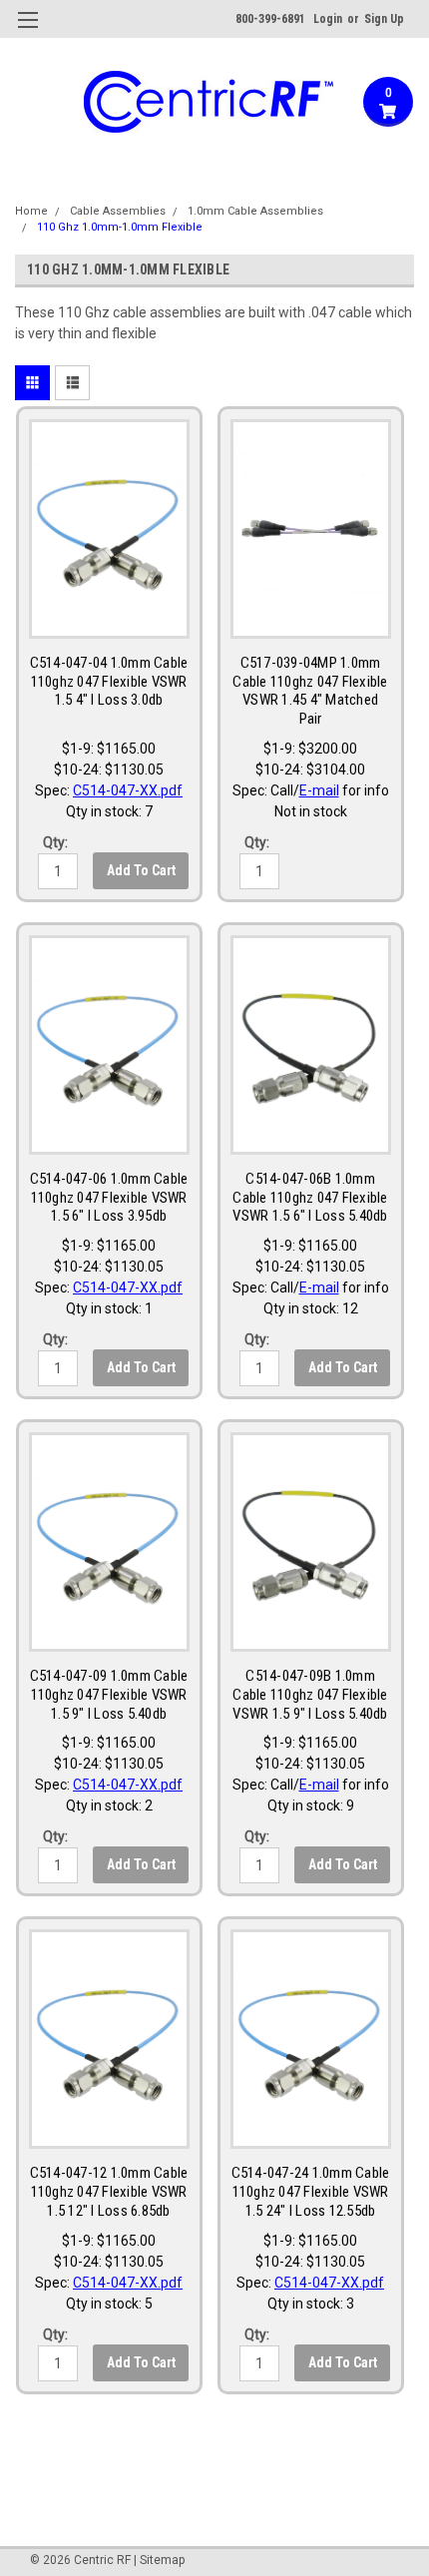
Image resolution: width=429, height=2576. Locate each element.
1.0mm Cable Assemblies (255, 211)
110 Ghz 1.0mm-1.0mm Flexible (120, 227)
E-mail (319, 790)
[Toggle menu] (27, 32)
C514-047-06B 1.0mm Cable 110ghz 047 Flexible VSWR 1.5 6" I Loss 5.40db (310, 1198)
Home (31, 211)
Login (328, 19)
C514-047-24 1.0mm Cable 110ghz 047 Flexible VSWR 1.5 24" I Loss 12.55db (311, 2192)
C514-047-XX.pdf (128, 790)
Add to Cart (141, 870)
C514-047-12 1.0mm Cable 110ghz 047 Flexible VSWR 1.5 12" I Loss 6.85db (109, 2192)
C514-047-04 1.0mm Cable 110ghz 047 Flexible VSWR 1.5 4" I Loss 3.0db (109, 682)
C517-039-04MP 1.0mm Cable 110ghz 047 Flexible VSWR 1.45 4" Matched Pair (310, 691)
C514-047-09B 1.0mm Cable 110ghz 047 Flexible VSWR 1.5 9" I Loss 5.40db (310, 1695)
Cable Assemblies (118, 211)
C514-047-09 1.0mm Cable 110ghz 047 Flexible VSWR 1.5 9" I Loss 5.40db (109, 1695)
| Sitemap (159, 2560)
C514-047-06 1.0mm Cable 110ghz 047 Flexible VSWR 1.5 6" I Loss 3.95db (109, 1198)
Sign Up (384, 19)
